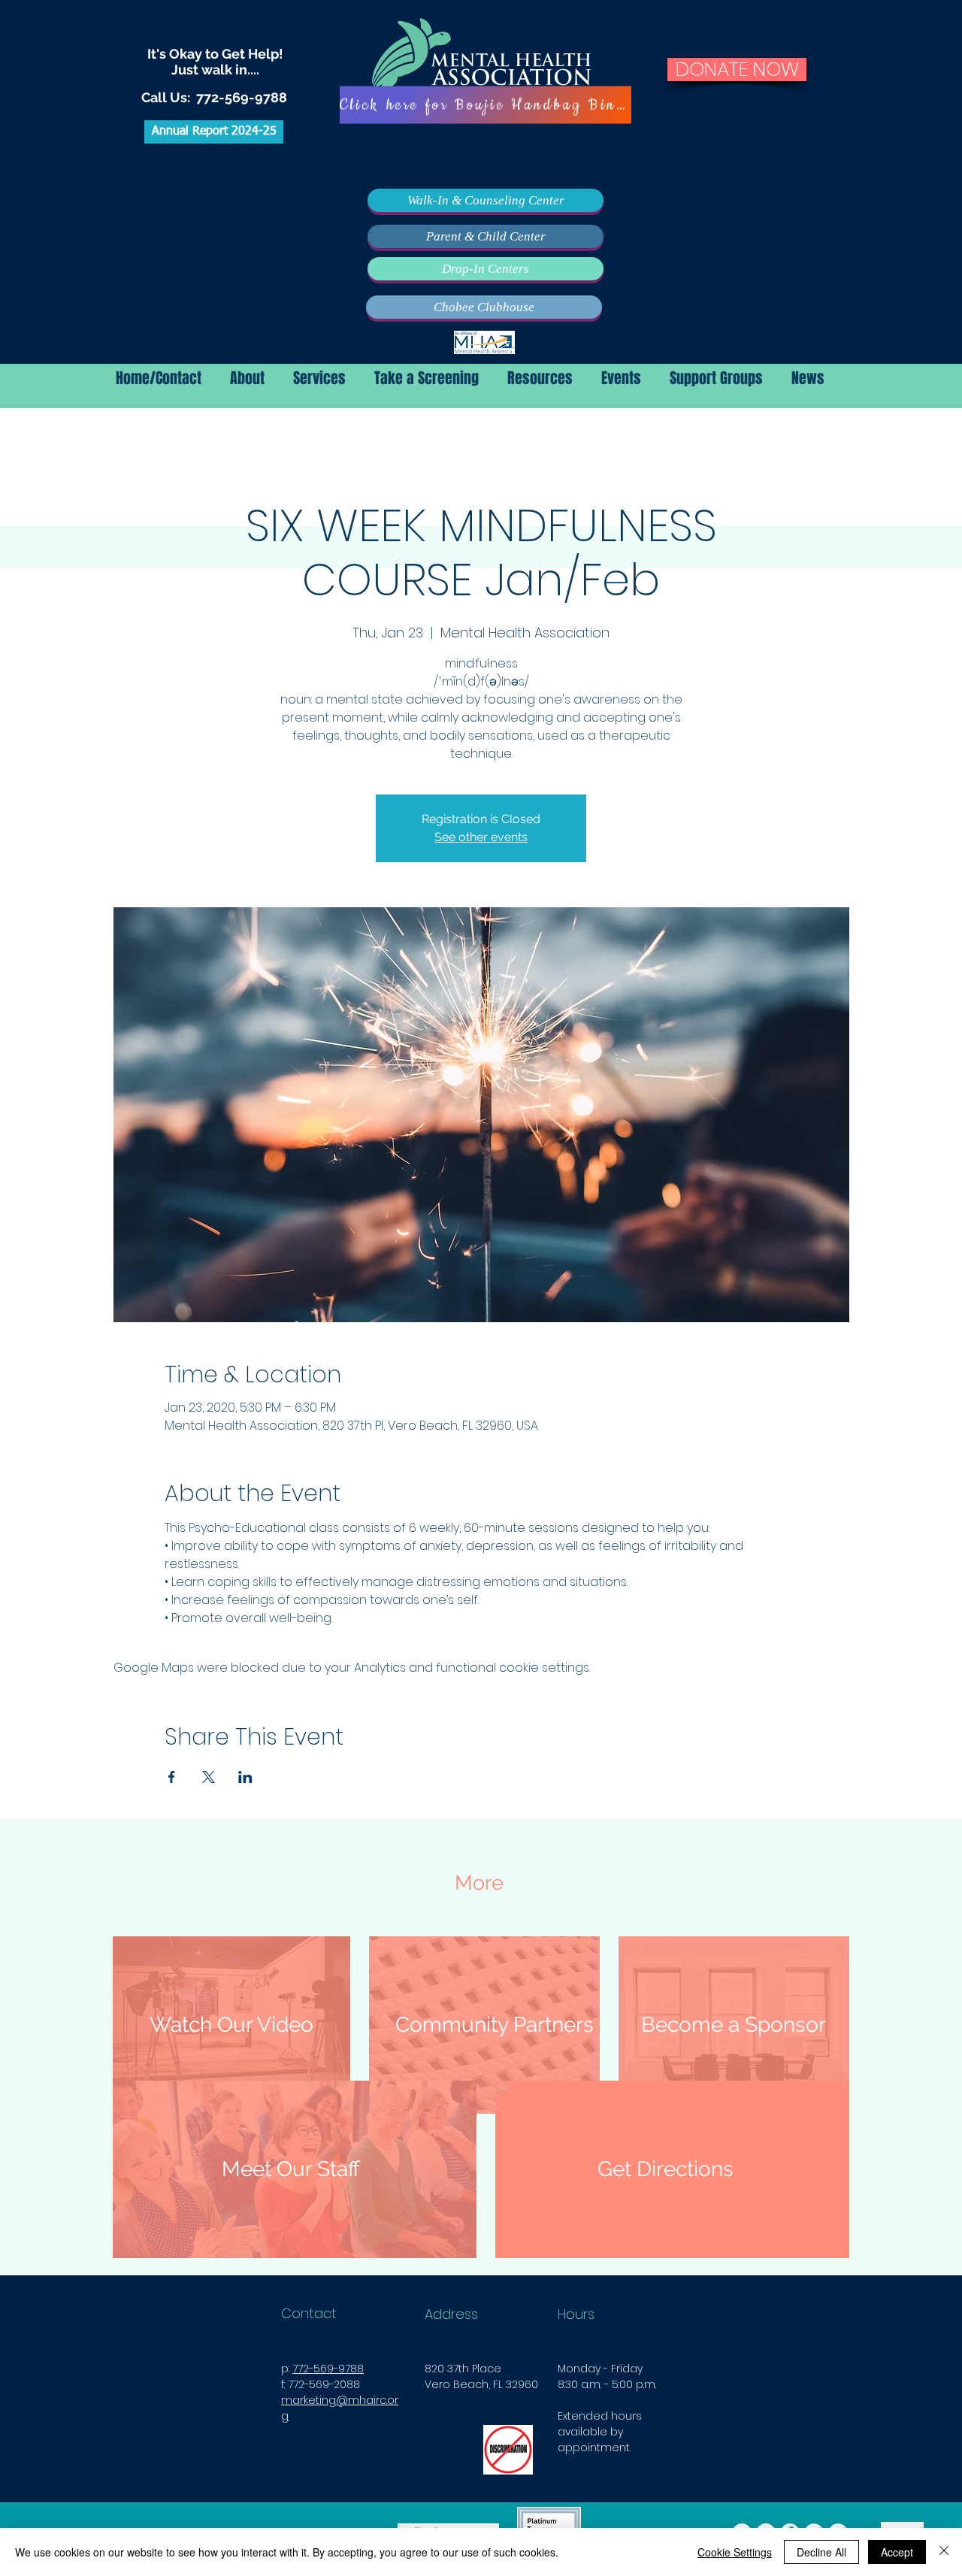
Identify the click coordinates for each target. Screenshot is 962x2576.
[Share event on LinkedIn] (245, 1777)
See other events (481, 837)
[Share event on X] (209, 1777)
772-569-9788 (242, 97)
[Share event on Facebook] (172, 1777)
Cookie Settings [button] (735, 2552)
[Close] (944, 2552)
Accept (897, 2552)
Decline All (821, 2552)
